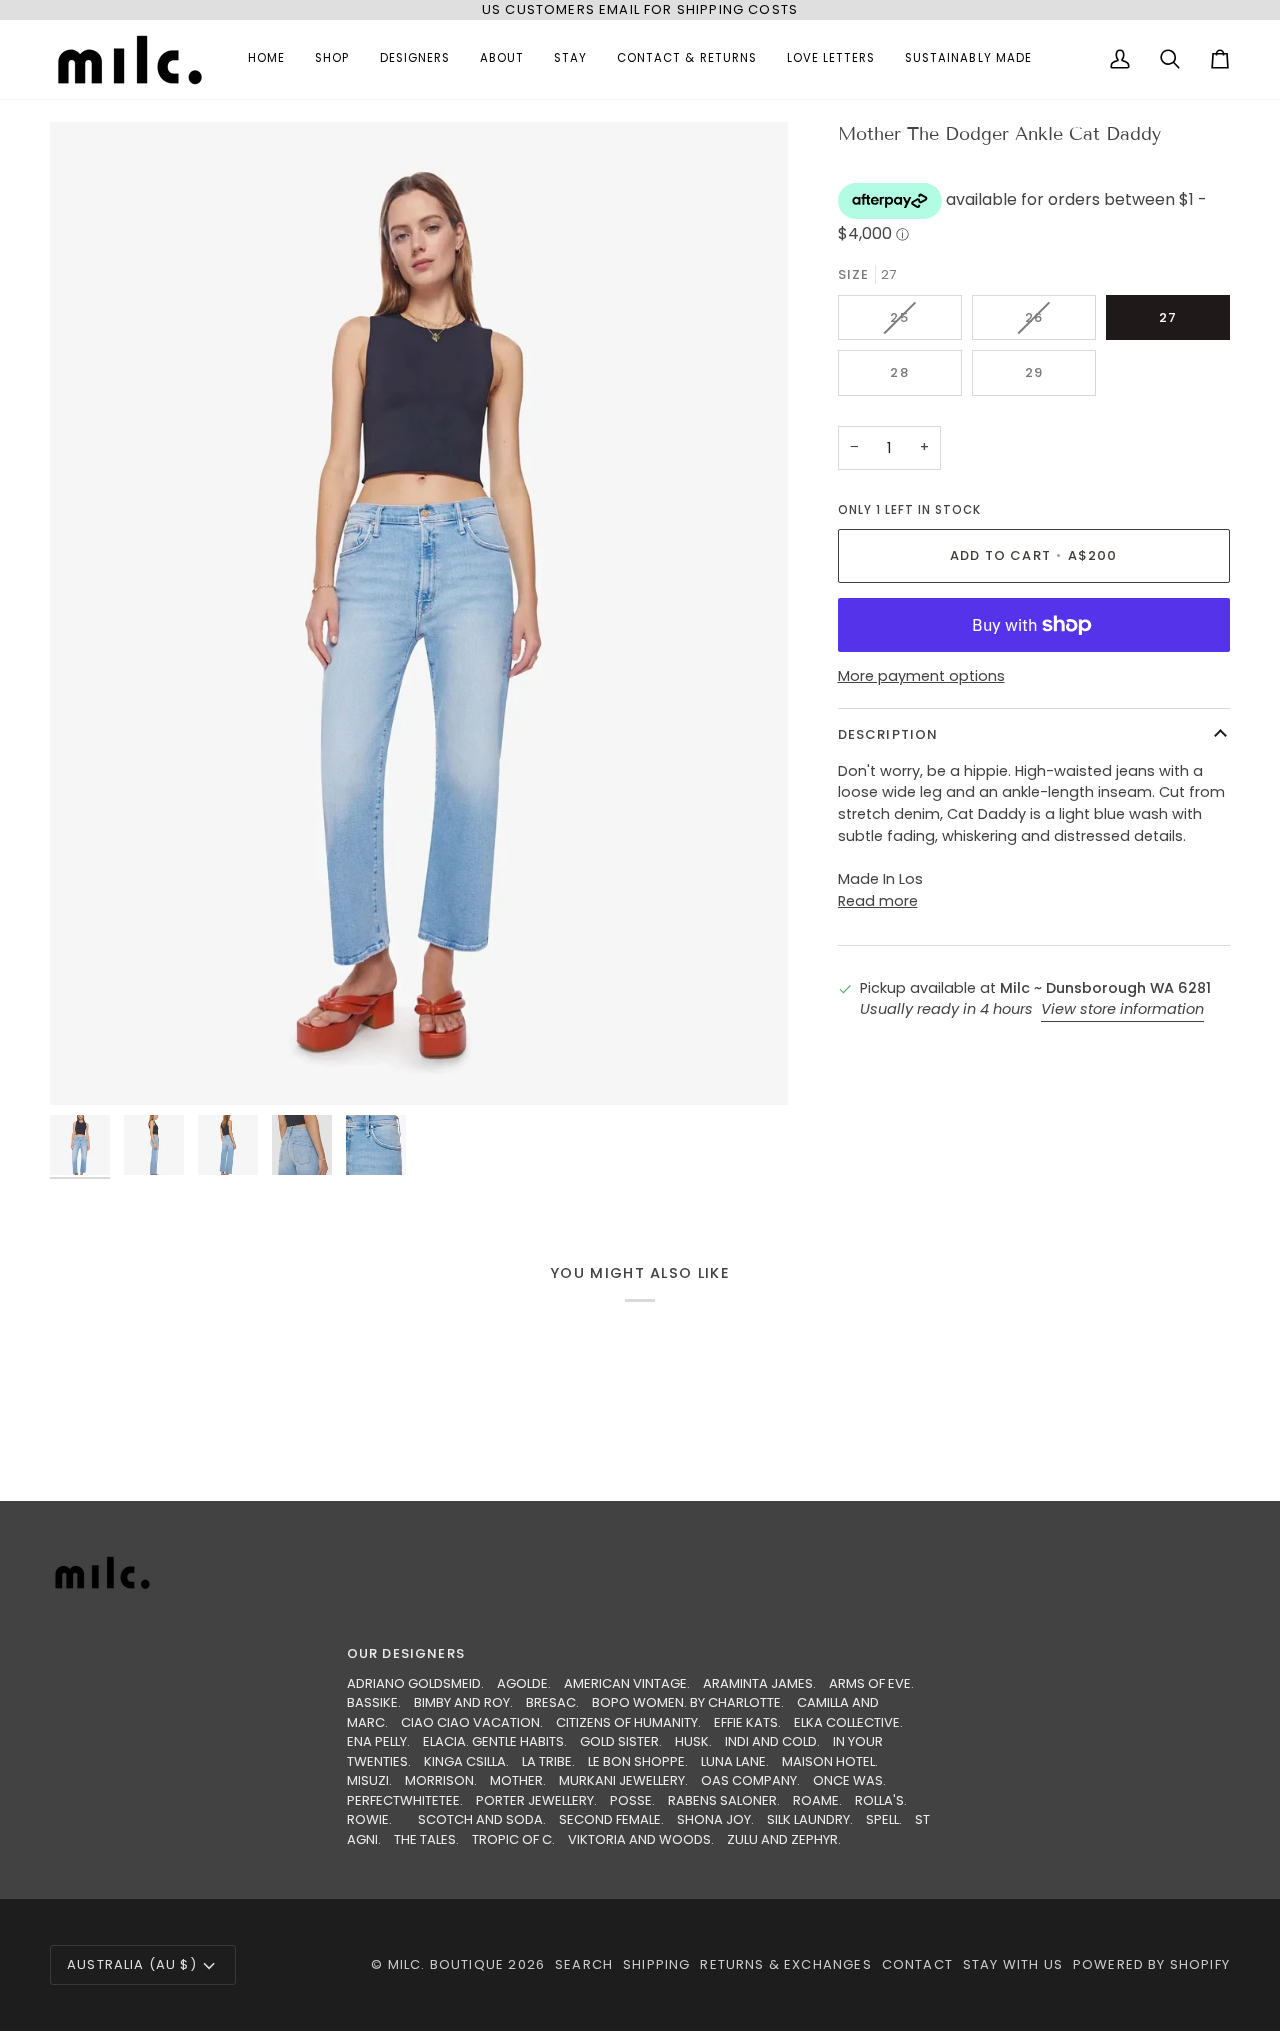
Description (888, 734)
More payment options (921, 676)
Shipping (656, 1964)
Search (584, 1964)
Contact (917, 1964)
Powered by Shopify (1151, 1964)
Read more (878, 901)
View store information (1122, 1010)
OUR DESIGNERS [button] (406, 1653)
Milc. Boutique (446, 1964)
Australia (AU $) (132, 1964)
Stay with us (1013, 1964)
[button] (332, 59)
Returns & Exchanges (785, 1964)
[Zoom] (419, 613)
